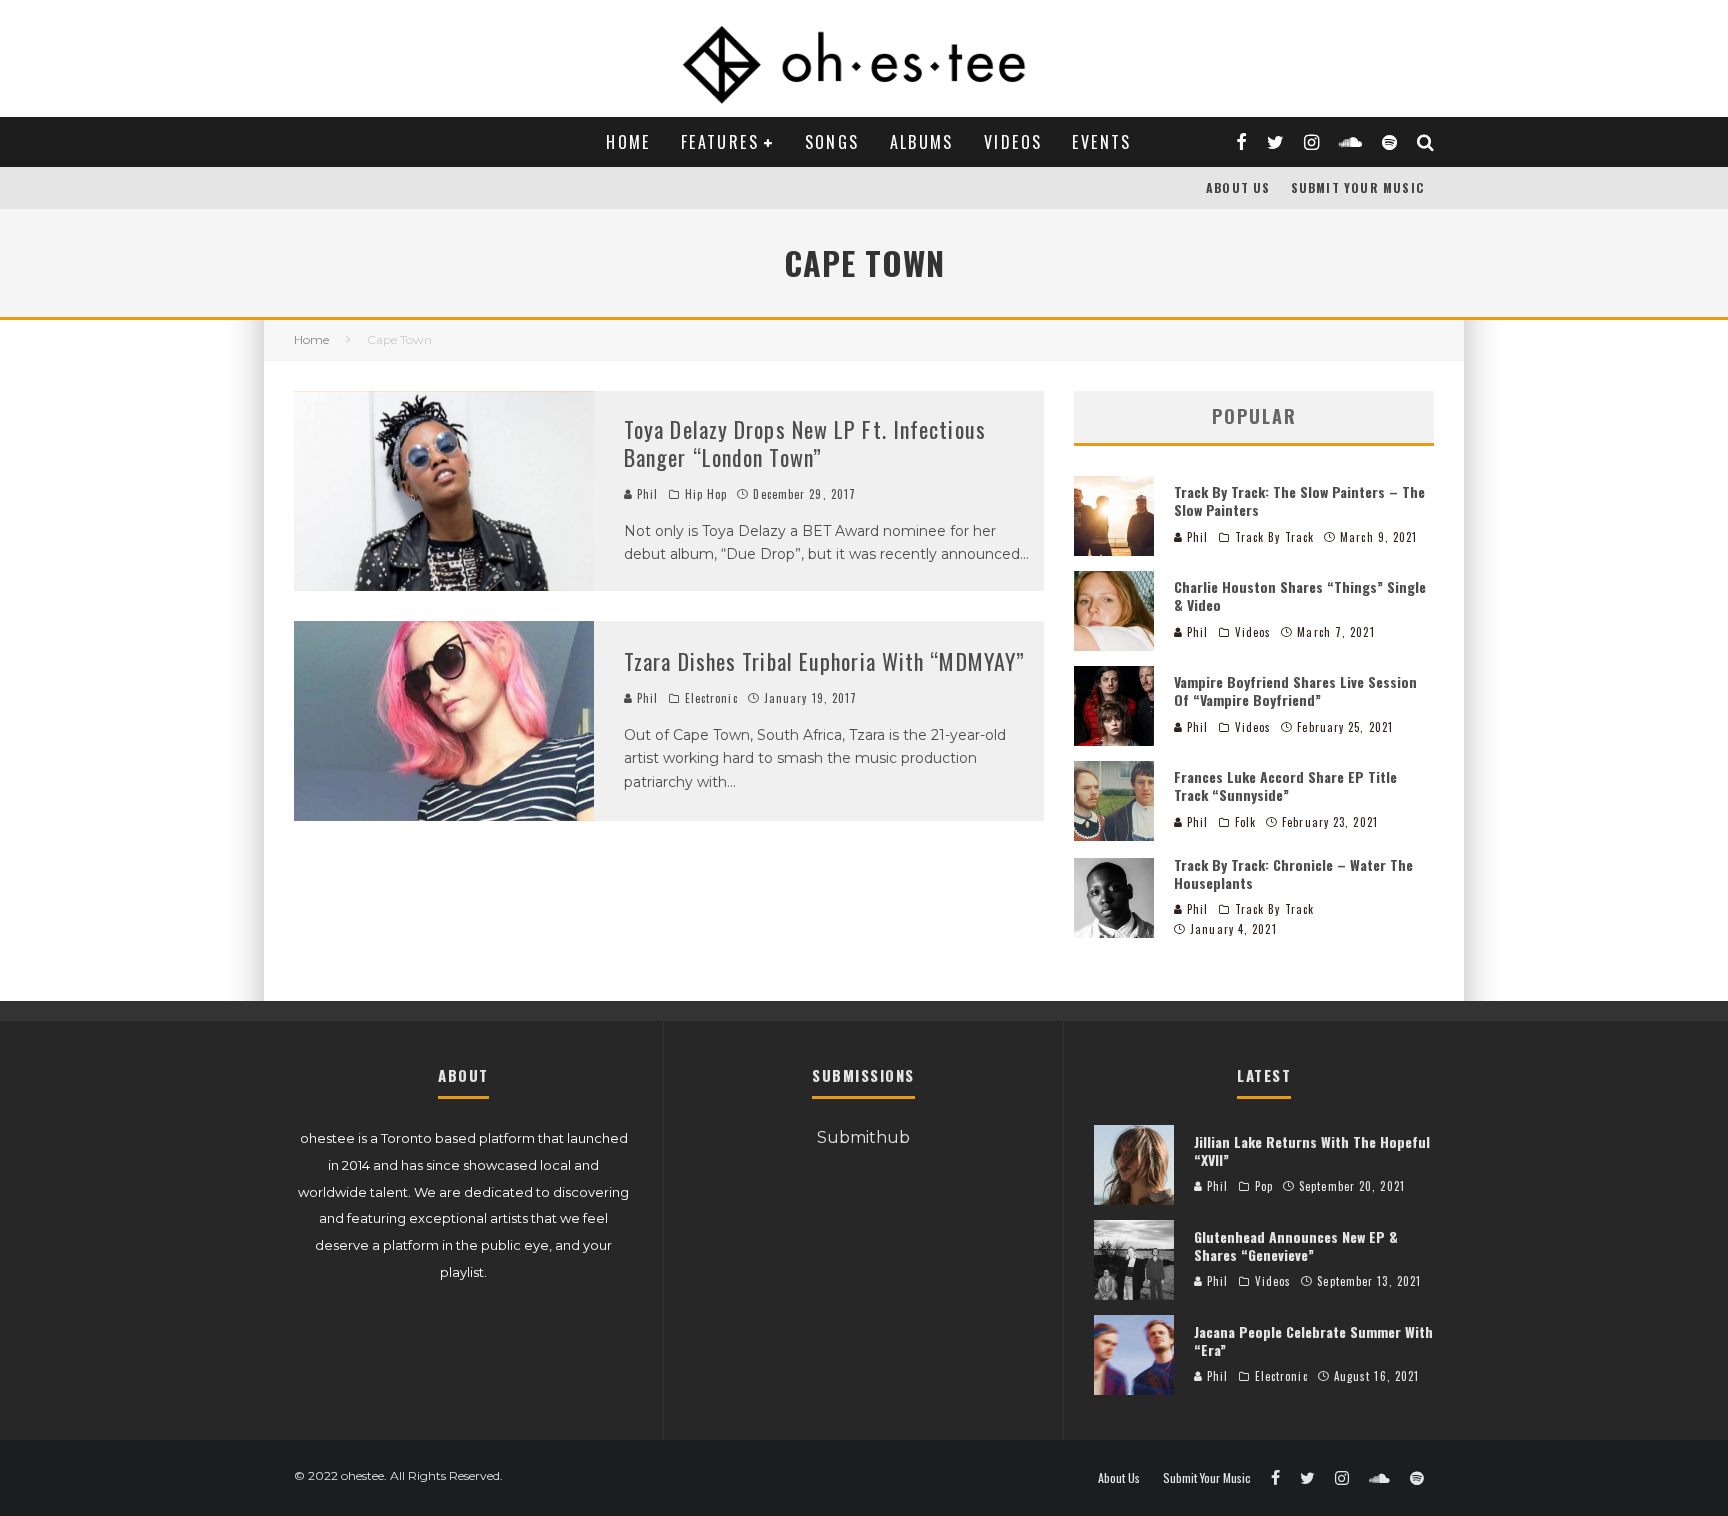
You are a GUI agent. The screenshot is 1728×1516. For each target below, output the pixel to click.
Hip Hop (706, 494)
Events (1101, 142)
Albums (922, 142)
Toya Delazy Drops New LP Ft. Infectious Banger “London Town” (805, 443)
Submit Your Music (1357, 187)
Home (628, 142)
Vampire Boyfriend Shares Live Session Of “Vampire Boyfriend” (1295, 690)
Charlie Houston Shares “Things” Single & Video (1300, 595)
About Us (1238, 187)
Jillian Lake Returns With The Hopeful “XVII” (1312, 1150)
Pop (1264, 1186)
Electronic (711, 698)
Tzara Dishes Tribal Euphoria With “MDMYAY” (824, 661)
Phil (646, 494)
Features (720, 142)
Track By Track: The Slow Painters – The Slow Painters (1299, 500)
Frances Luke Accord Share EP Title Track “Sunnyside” (1285, 785)
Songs (832, 142)
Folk (1245, 822)
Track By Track (1274, 537)
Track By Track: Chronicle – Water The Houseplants (1293, 873)
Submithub (863, 1137)
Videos (1013, 142)
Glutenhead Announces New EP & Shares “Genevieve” (1296, 1245)
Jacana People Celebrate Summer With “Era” (1313, 1340)
